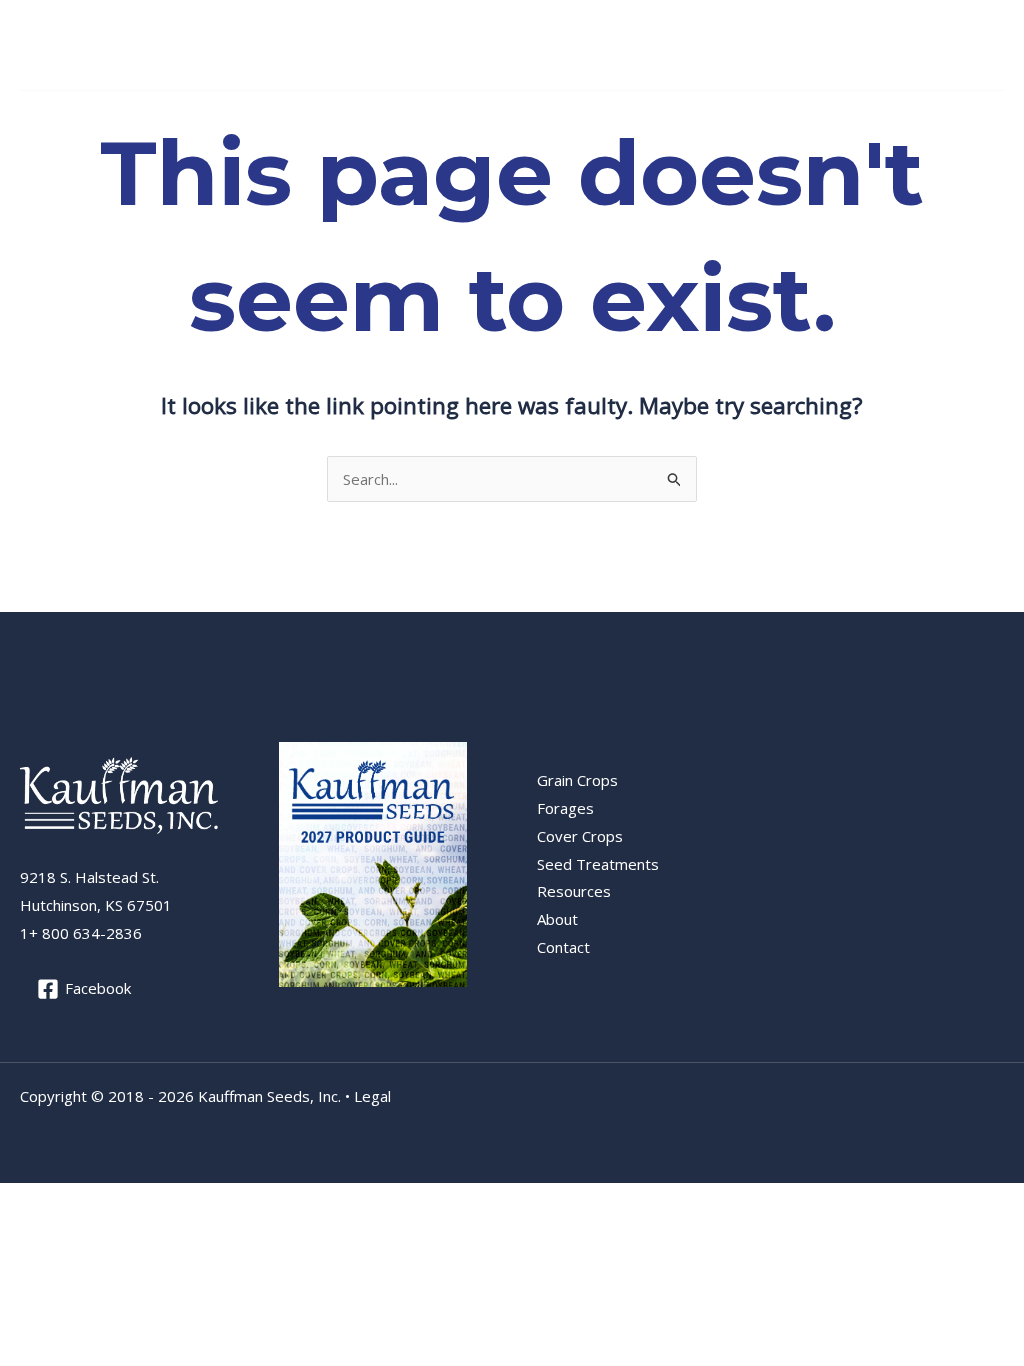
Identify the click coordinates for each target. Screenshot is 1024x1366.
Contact (776, 116)
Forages (241, 116)
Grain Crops (133, 116)
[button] (183, 116)
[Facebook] (991, 46)
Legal (372, 1096)
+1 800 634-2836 (898, 44)
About (709, 116)
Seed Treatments (495, 116)
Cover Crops (352, 116)
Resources (613, 116)
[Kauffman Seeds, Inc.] (80, 43)
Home (51, 116)
